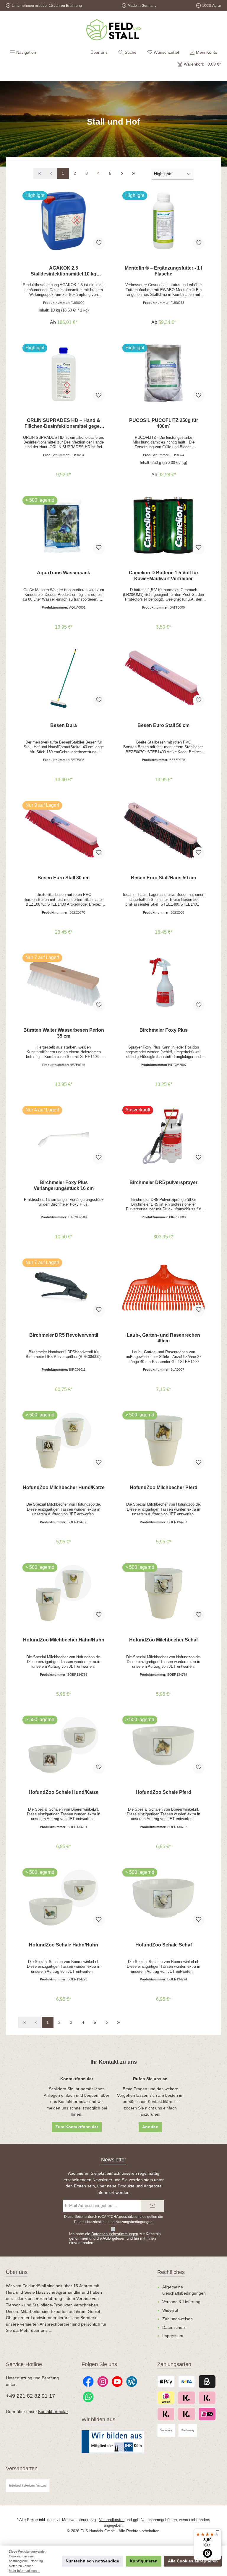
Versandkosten (112, 2520)
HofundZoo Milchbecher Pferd (164, 1487)
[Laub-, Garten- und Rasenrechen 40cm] (163, 1288)
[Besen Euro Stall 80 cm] (63, 831)
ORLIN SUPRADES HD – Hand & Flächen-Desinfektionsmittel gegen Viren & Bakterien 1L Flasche (64, 423)
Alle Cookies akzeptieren (193, 2561)
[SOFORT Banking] (186, 2414)
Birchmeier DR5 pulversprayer (163, 1182)
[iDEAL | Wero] (166, 2398)
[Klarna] (166, 2414)
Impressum (173, 2336)
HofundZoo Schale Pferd (163, 1792)
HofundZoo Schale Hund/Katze (64, 1792)
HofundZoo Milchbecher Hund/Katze (64, 1487)
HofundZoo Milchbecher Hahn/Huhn (64, 1640)
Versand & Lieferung (181, 2302)
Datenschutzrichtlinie (91, 2222)
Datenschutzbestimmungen (115, 2234)
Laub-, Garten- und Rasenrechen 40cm (163, 1338)
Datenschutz (174, 2327)
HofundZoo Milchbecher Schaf (163, 1640)
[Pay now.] (207, 2398)
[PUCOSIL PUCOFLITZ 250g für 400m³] (163, 373)
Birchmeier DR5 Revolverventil (64, 1335)
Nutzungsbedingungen (134, 2222)
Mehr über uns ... (36, 2330)
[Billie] (207, 2382)
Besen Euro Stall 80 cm (64, 878)
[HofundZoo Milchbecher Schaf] (163, 1593)
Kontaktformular (53, 2412)
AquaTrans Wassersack (64, 573)
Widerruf (170, 2310)
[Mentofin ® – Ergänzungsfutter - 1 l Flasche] (163, 221)
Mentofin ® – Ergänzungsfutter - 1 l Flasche (163, 271)
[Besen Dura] (63, 678)
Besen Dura (64, 725)
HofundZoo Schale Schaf (164, 1945)
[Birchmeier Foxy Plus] (163, 983)
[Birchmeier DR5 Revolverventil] (63, 1288)
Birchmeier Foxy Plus (164, 1030)
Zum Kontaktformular (77, 2127)
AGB (107, 2238)
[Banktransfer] (186, 2382)
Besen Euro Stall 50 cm (163, 725)
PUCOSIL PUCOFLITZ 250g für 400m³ (164, 423)
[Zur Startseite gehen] (113, 30)
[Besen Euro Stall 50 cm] (163, 678)
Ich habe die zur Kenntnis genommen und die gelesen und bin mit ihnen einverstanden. (115, 2238)
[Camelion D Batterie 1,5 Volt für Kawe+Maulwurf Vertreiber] (163, 526)
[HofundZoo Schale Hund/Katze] (63, 1745)
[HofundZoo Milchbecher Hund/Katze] (63, 1440)
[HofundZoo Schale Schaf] (163, 1898)
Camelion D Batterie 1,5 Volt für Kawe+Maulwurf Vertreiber (164, 575)
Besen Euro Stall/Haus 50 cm (163, 878)
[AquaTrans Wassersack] (63, 526)
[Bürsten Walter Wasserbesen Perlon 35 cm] (63, 983)
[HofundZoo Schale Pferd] (163, 1745)
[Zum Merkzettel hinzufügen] (99, 243)
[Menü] (218, 2532)
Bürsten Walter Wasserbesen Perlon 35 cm (64, 1033)
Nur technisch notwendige (92, 2561)
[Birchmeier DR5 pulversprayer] (163, 1135)
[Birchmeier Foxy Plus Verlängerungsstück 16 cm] (63, 1135)
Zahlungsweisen (177, 2319)
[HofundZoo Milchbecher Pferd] (163, 1440)
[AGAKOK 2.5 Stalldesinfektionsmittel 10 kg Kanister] (63, 221)
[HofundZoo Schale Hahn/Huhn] (63, 1898)
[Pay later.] (186, 2398)
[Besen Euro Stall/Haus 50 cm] (163, 831)
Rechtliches (171, 2272)
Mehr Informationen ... (25, 2571)
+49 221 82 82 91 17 (30, 2396)
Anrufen (150, 2127)
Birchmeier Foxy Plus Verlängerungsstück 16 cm (64, 1185)
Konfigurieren (144, 2561)
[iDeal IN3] (207, 2414)
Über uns (99, 52)
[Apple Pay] (166, 2382)
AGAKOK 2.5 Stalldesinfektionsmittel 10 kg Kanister (64, 271)
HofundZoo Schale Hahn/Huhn (64, 1945)
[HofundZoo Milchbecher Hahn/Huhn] (63, 1593)
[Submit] (153, 2206)
